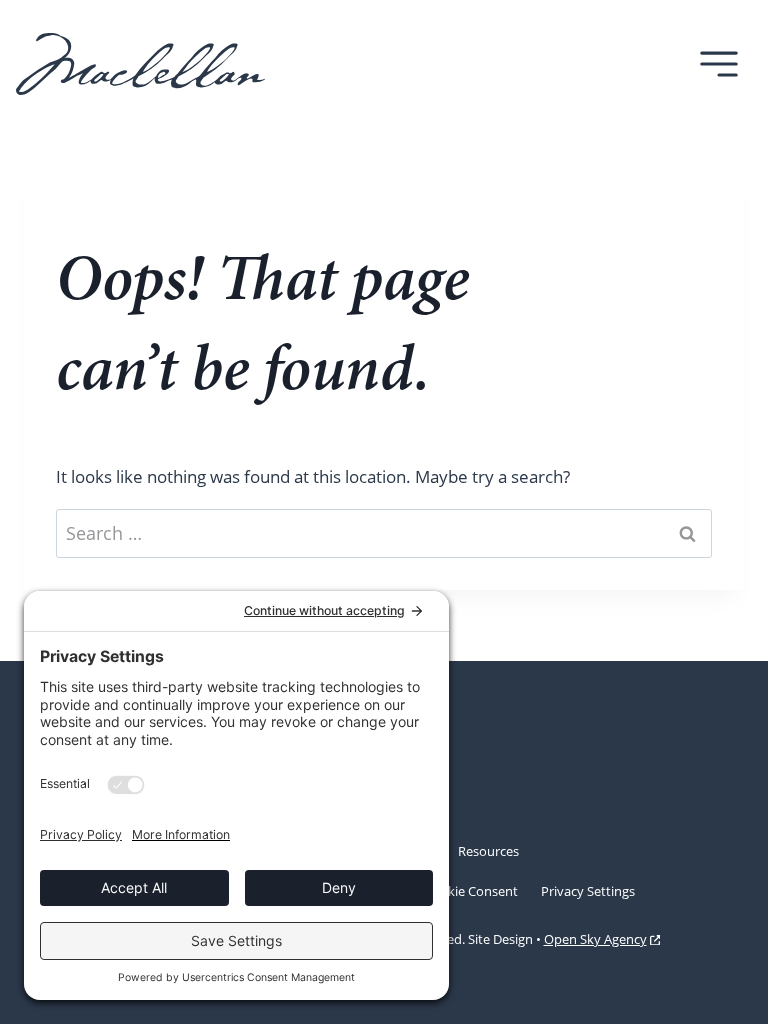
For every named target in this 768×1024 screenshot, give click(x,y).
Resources (488, 851)
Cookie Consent (471, 891)
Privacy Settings (588, 891)
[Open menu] (718, 63)
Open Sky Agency (595, 941)
